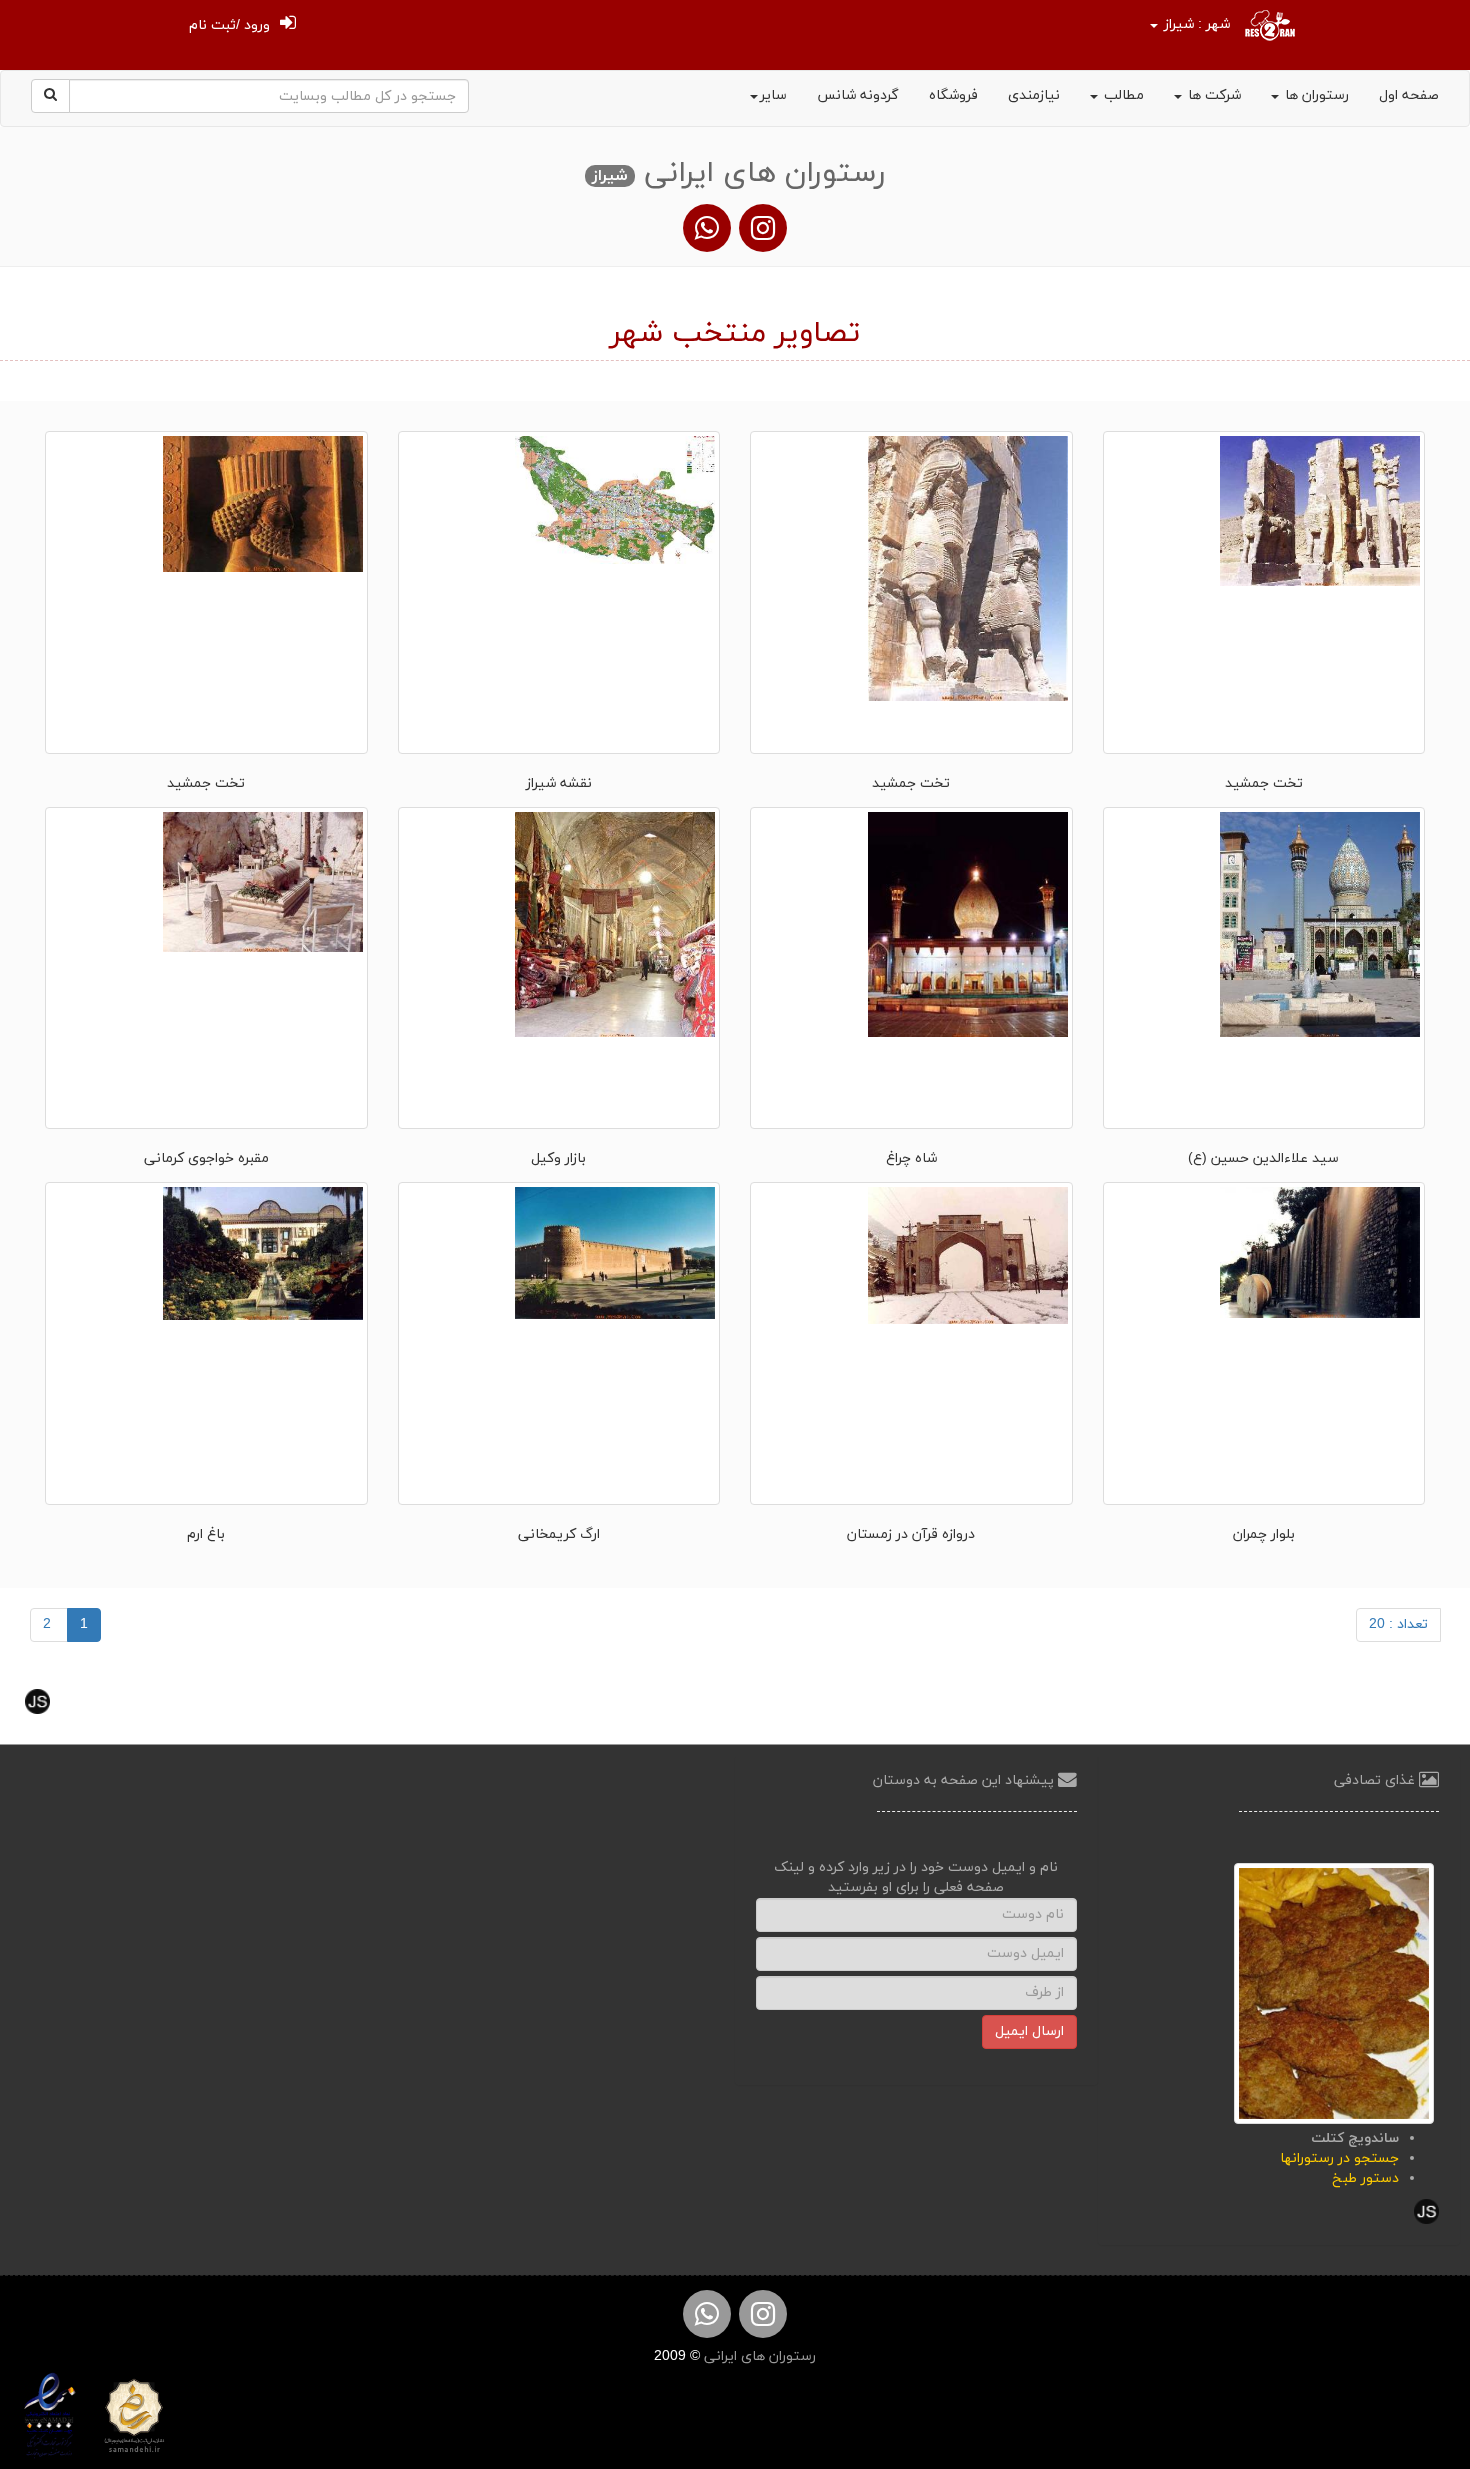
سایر (773, 95)
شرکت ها (1212, 95)
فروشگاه (953, 95)
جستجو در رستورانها (1339, 2158)
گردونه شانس (858, 95)
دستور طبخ (1365, 2178)
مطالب (1122, 95)
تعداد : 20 (1398, 1624)
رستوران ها (1315, 95)
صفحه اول (1409, 95)
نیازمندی (1034, 95)
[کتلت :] (1334, 1992)
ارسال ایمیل (1029, 2031)
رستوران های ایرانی (758, 2356)
